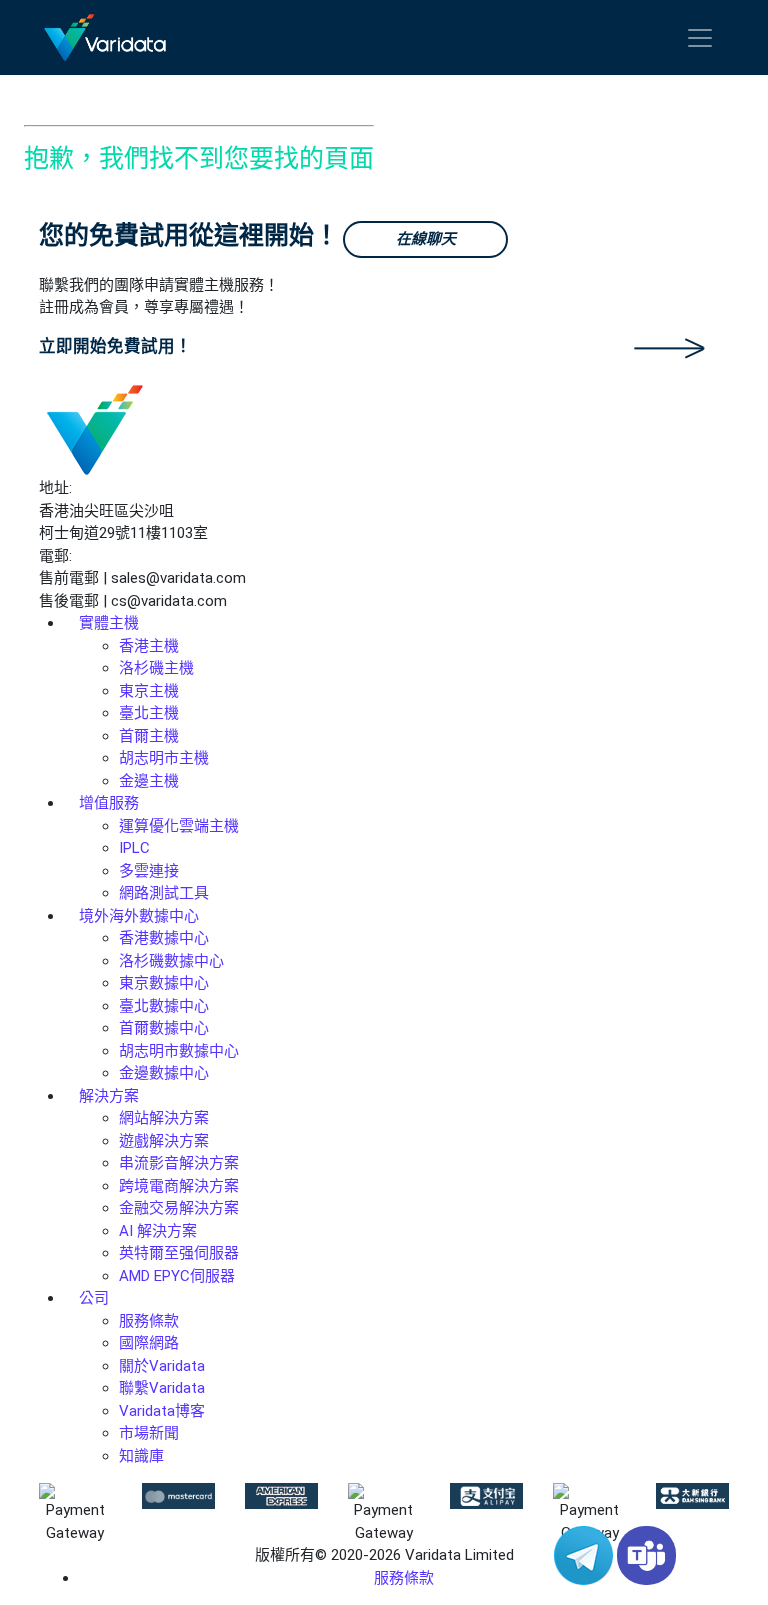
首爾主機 (149, 736)
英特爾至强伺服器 (179, 1253)
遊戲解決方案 (164, 1141)
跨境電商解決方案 (179, 1186)
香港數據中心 (164, 938)
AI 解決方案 (158, 1231)
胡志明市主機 (164, 758)
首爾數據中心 (164, 1028)
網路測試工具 (164, 893)
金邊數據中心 (164, 1073)
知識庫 (141, 1456)
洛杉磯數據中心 (171, 961)
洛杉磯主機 (156, 668)
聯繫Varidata (162, 1388)
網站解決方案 (164, 1118)
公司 (94, 1298)
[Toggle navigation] (700, 38)
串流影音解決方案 (179, 1163)
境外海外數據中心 (139, 916)
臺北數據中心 (164, 1006)
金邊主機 (149, 781)
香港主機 (149, 646)
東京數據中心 (164, 983)
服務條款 (149, 1321)
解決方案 (109, 1096)
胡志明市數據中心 (179, 1051)
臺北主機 (149, 713)
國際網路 (149, 1343)
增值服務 (109, 803)
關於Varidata (162, 1366)
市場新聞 (149, 1433)
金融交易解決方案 (179, 1208)
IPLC (134, 848)
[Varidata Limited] (105, 37)
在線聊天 (426, 239)
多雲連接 (149, 871)
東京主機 (149, 691)
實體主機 (109, 623)
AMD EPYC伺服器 (177, 1276)
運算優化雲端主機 (179, 826)
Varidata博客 (162, 1411)
